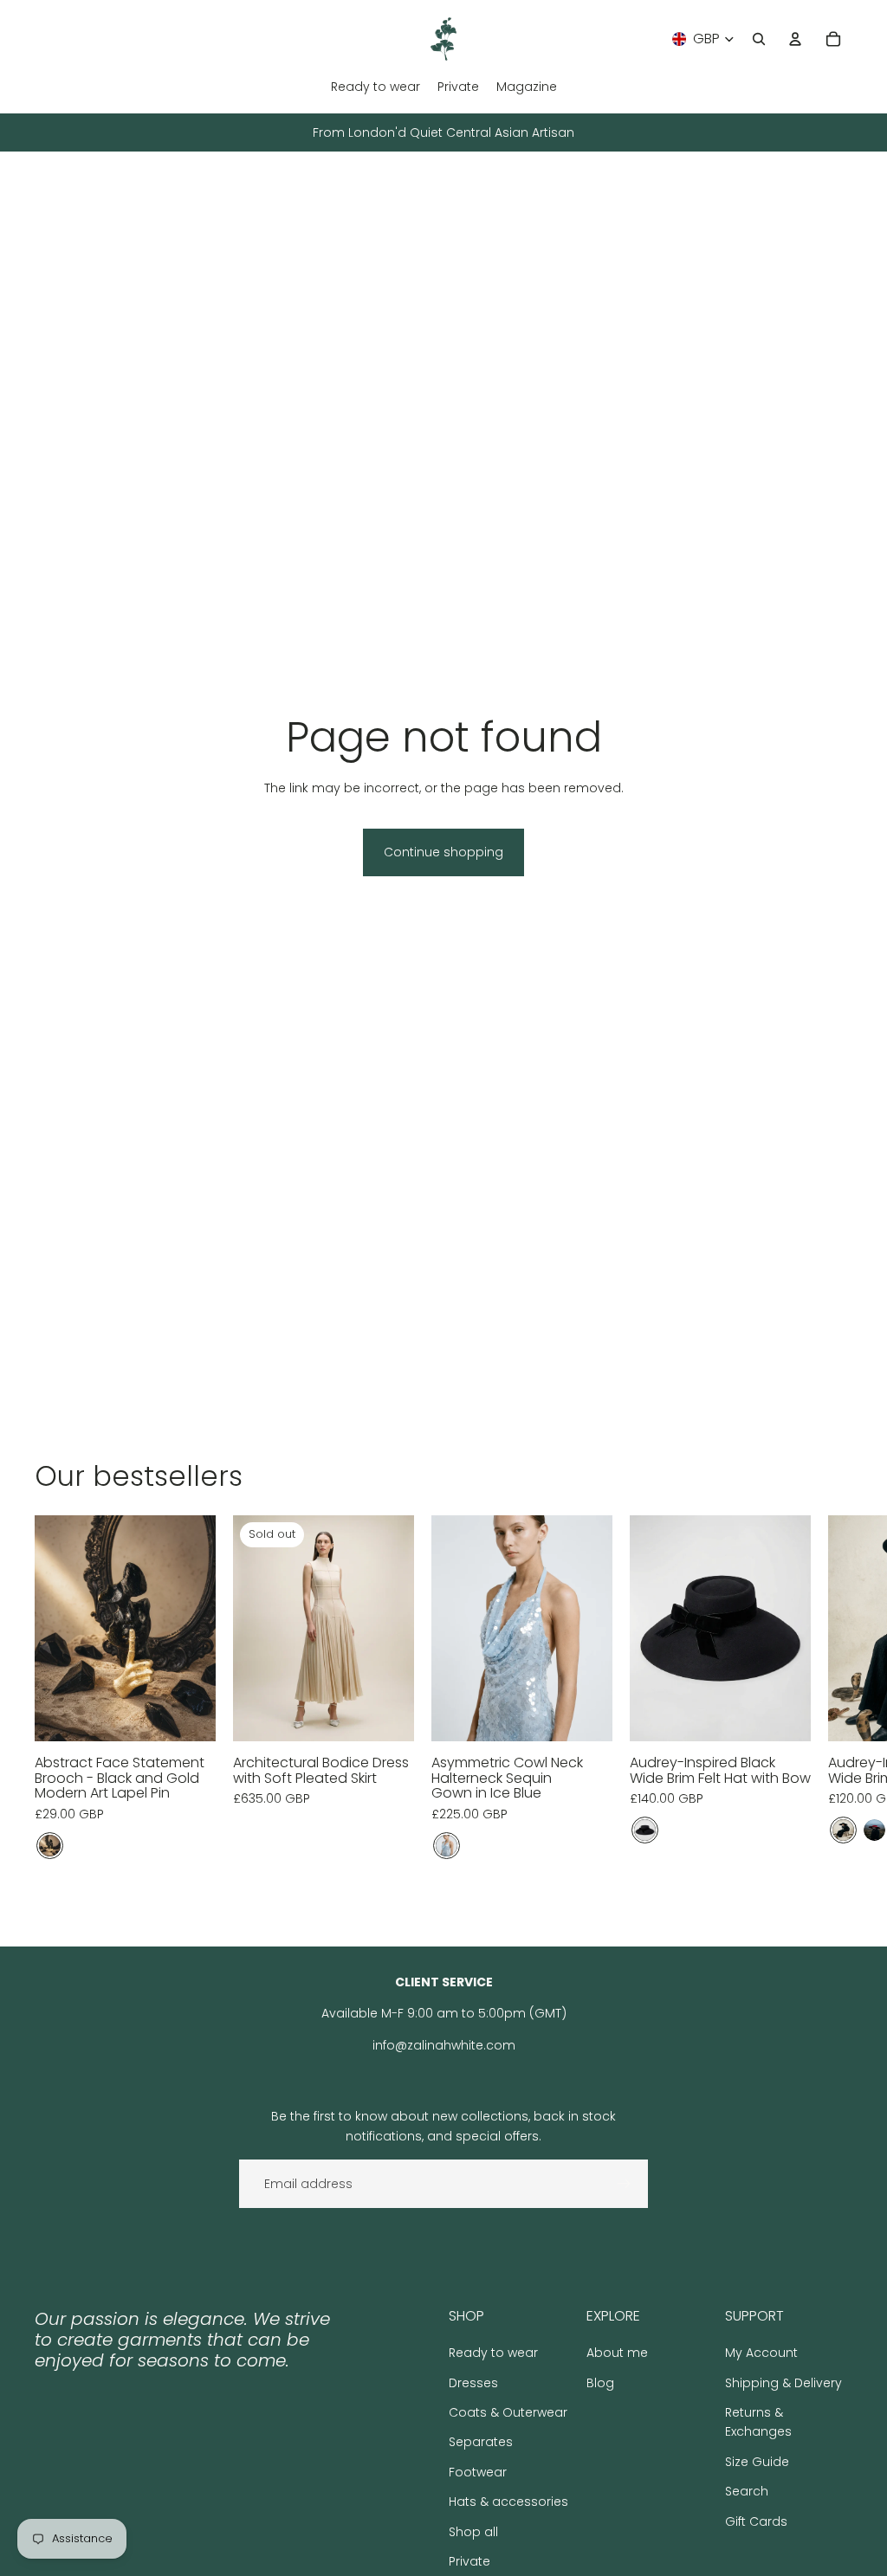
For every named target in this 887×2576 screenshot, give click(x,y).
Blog (600, 2383)
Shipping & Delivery (783, 2383)
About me (617, 2353)
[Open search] (759, 39)
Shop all (473, 2532)
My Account (761, 2353)
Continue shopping (443, 852)
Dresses (473, 2383)
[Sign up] (624, 2184)
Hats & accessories (508, 2502)
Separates (481, 2442)
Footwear (478, 2472)
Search (747, 2491)
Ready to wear (493, 2353)
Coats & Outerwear (508, 2412)
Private (469, 2561)
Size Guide (757, 2462)
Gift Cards (756, 2521)
